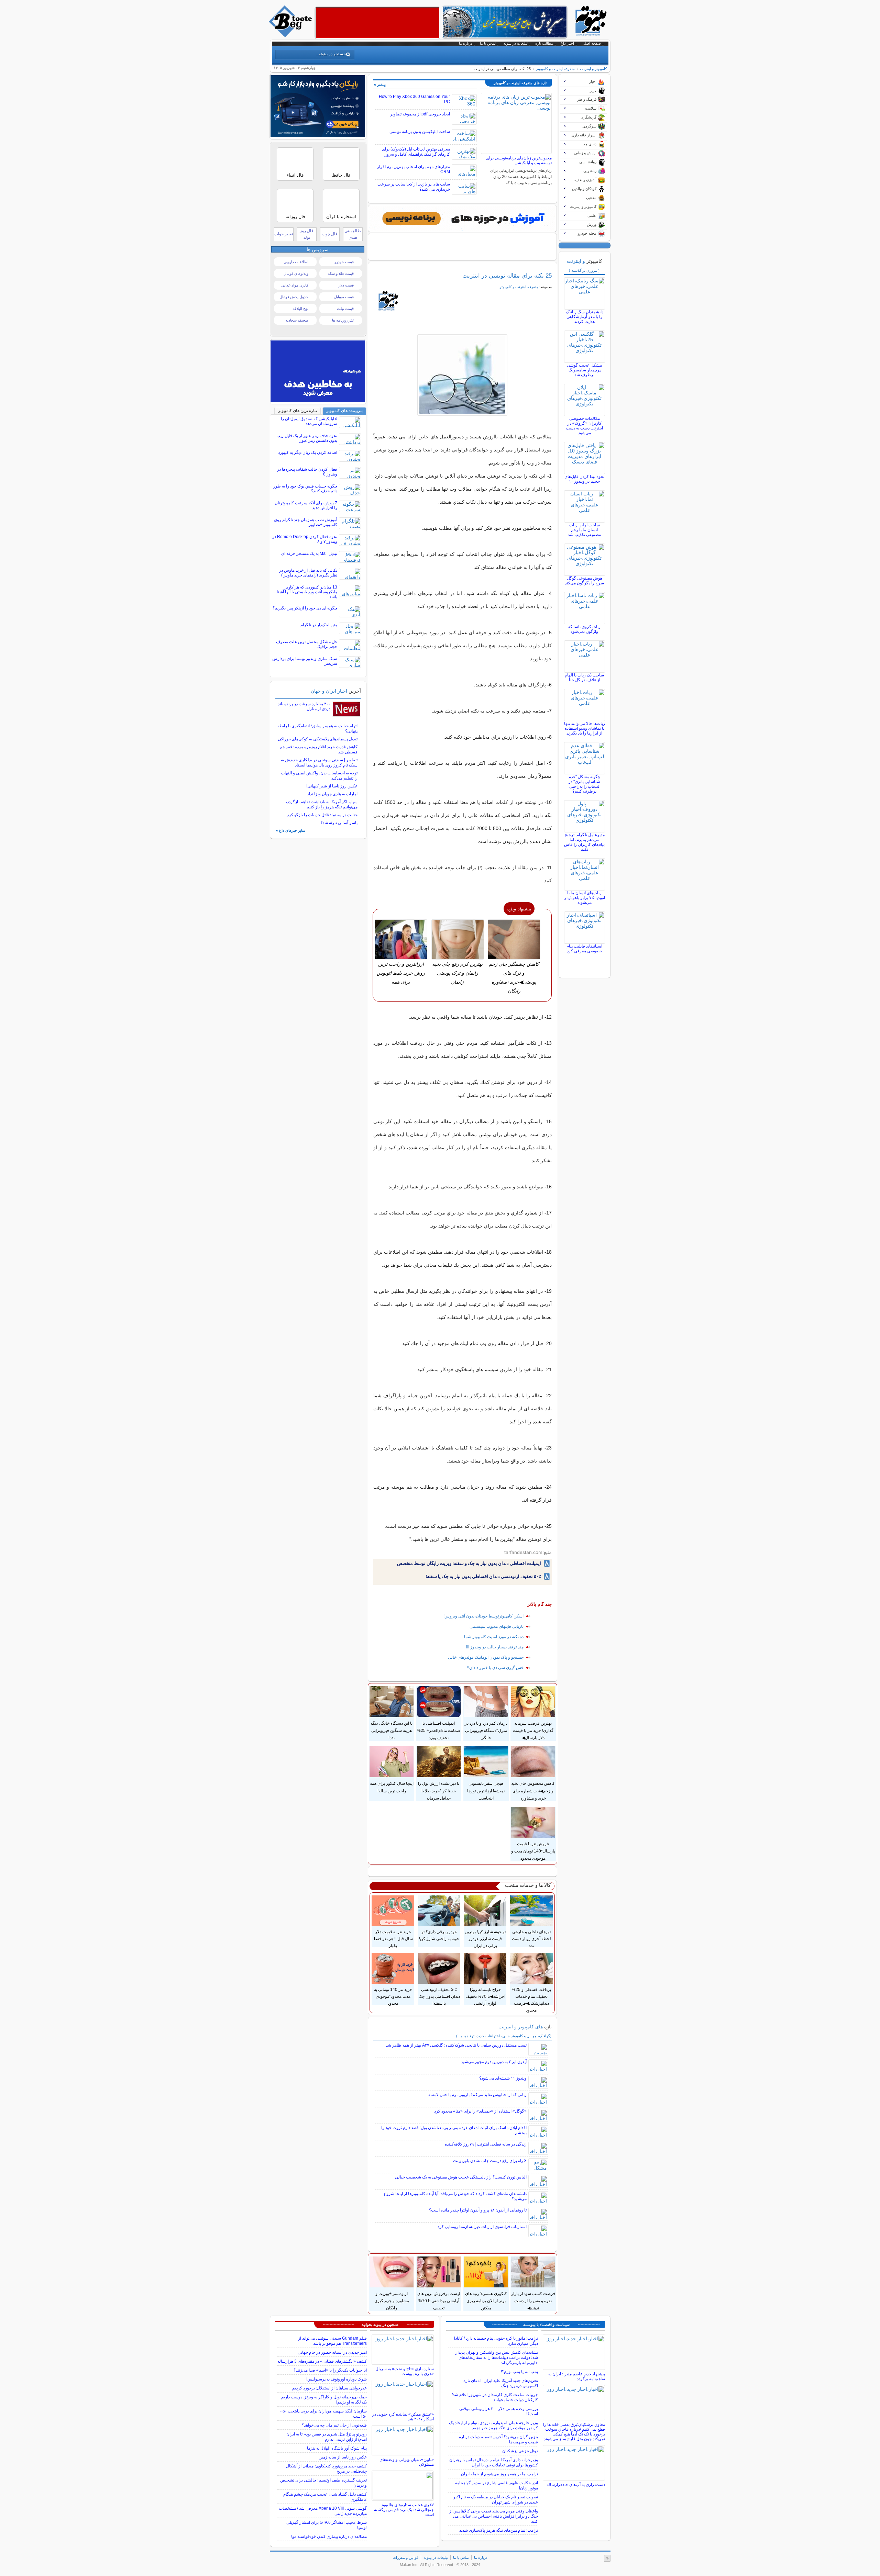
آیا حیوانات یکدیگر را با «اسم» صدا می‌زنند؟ (330, 2370)
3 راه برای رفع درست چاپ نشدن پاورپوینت (490, 2161)
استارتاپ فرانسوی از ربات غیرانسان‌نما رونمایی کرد (482, 2227)
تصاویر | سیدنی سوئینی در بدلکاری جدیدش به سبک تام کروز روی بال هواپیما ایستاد (319, 763)
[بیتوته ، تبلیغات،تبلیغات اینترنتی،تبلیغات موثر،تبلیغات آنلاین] (377, 23)
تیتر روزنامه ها (343, 320)
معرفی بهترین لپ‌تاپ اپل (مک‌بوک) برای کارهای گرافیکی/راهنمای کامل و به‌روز (416, 152)
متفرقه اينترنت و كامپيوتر (555, 69)
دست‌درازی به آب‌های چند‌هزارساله (576, 2485)
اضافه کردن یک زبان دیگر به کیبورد (308, 452)
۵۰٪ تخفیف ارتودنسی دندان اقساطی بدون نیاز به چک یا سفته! (483, 1576)
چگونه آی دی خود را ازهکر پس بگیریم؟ (305, 608)
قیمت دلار (346, 285)
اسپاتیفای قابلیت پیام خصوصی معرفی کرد (584, 949)
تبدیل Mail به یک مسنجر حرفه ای (309, 553)
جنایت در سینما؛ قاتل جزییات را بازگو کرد (322, 815)
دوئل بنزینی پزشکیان (520, 2451)
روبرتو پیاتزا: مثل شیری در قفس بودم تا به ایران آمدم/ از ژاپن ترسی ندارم (327, 2437)
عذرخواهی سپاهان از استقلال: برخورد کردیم (329, 2388)
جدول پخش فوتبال (294, 297)
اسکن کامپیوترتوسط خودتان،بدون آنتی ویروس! (483, 1616)
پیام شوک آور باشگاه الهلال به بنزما (337, 2448)
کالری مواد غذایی (295, 285)
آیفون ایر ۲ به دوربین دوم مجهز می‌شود (494, 2062)
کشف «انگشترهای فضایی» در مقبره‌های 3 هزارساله (322, 2361)
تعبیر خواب (284, 234)
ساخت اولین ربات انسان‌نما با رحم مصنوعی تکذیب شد (584, 530)
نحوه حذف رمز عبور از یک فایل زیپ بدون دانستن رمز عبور (307, 438)
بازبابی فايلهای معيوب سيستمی (497, 1626)
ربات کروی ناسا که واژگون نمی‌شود (584, 629)
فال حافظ (341, 175)
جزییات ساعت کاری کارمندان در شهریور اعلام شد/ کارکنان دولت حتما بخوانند (495, 2397)
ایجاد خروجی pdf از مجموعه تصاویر (420, 114)
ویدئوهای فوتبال (296, 273)
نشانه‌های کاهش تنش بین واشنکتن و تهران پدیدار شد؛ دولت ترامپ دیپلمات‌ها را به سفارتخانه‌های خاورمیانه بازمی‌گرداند (497, 2357)
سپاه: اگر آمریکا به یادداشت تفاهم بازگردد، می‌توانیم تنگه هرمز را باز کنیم (322, 804)
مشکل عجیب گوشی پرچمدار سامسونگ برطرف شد (584, 370)
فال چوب (330, 234)
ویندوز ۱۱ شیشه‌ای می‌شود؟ (503, 2078)
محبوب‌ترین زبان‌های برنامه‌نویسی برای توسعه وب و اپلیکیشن (519, 160)
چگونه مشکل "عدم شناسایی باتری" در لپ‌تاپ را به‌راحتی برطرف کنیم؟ (584, 784)
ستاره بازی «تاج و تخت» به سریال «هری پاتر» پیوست (405, 2371)
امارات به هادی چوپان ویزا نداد (332, 794)
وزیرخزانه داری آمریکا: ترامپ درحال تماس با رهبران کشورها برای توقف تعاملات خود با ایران (494, 2462)
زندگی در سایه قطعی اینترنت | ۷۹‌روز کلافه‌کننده (486, 2144)
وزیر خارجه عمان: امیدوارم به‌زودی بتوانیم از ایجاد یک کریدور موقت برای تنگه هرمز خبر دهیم (493, 2425)
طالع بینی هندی (353, 234)
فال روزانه (295, 217)
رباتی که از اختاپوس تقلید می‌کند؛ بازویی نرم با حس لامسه (477, 2095)
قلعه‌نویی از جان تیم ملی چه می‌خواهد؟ (334, 2425)
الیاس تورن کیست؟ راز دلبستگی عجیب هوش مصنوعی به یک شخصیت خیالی (461, 2177)
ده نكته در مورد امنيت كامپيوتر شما (494, 1637)
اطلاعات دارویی (296, 262)
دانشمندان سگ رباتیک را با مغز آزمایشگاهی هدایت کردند (585, 317)
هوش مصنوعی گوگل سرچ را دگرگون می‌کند (584, 581)
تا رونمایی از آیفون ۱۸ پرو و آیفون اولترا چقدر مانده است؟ (478, 2210)
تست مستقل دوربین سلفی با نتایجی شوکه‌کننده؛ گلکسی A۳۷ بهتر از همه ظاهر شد (456, 2045)
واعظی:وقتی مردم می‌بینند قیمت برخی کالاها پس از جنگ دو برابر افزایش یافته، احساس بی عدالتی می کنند (494, 2516)
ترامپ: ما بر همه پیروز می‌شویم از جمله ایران (499, 2474)
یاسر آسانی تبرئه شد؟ (339, 823)
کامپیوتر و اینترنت (593, 69)
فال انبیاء (295, 175)
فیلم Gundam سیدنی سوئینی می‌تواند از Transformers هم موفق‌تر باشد (332, 2341)
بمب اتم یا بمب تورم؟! (519, 2372)
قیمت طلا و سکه (341, 273)
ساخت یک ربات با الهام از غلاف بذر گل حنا (584, 677)
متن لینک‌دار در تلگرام (319, 625)
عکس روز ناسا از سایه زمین (343, 2457)
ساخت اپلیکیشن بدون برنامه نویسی (420, 132)
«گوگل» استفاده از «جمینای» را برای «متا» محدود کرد (480, 2111)
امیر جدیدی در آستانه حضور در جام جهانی (332, 2352)
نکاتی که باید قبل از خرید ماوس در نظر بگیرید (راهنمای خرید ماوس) (308, 573)
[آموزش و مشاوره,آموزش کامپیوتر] (462, 219)
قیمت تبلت (345, 309)
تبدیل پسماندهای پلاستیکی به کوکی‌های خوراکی (318, 739)
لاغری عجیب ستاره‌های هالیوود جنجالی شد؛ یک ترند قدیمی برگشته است (404, 2510)
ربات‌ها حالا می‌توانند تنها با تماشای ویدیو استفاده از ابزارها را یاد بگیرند (585, 728)
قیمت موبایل (344, 297)
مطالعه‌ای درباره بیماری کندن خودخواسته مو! (329, 2536)
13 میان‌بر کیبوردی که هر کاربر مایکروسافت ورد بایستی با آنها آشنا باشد (307, 592)
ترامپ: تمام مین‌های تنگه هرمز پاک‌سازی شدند (499, 2530)
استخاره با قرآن (341, 217)
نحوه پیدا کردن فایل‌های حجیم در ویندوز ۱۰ (584, 479)
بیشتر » (380, 85)
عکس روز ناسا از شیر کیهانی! (332, 786)
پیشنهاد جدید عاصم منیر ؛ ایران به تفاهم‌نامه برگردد (577, 2376)
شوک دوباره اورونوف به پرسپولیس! (337, 2379)
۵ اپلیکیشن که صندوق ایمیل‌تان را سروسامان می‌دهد (309, 421)
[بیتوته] (291, 35)
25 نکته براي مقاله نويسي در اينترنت (507, 276)
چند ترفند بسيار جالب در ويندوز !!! (495, 1647)
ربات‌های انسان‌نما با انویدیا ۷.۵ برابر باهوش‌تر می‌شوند (585, 898)
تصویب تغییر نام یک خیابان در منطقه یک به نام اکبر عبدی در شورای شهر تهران (496, 2500)
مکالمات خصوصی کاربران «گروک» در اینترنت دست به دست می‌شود (584, 426)
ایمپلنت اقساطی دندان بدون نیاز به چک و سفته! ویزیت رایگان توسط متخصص (469, 1563)
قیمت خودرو (344, 262)
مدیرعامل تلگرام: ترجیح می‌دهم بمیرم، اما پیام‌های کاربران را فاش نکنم (584, 842)
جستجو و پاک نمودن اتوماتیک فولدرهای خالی (486, 1657)
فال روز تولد (307, 234)
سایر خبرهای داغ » (291, 830)
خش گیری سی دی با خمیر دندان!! (495, 1668)
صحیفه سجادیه (297, 320)
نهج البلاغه (300, 309)
